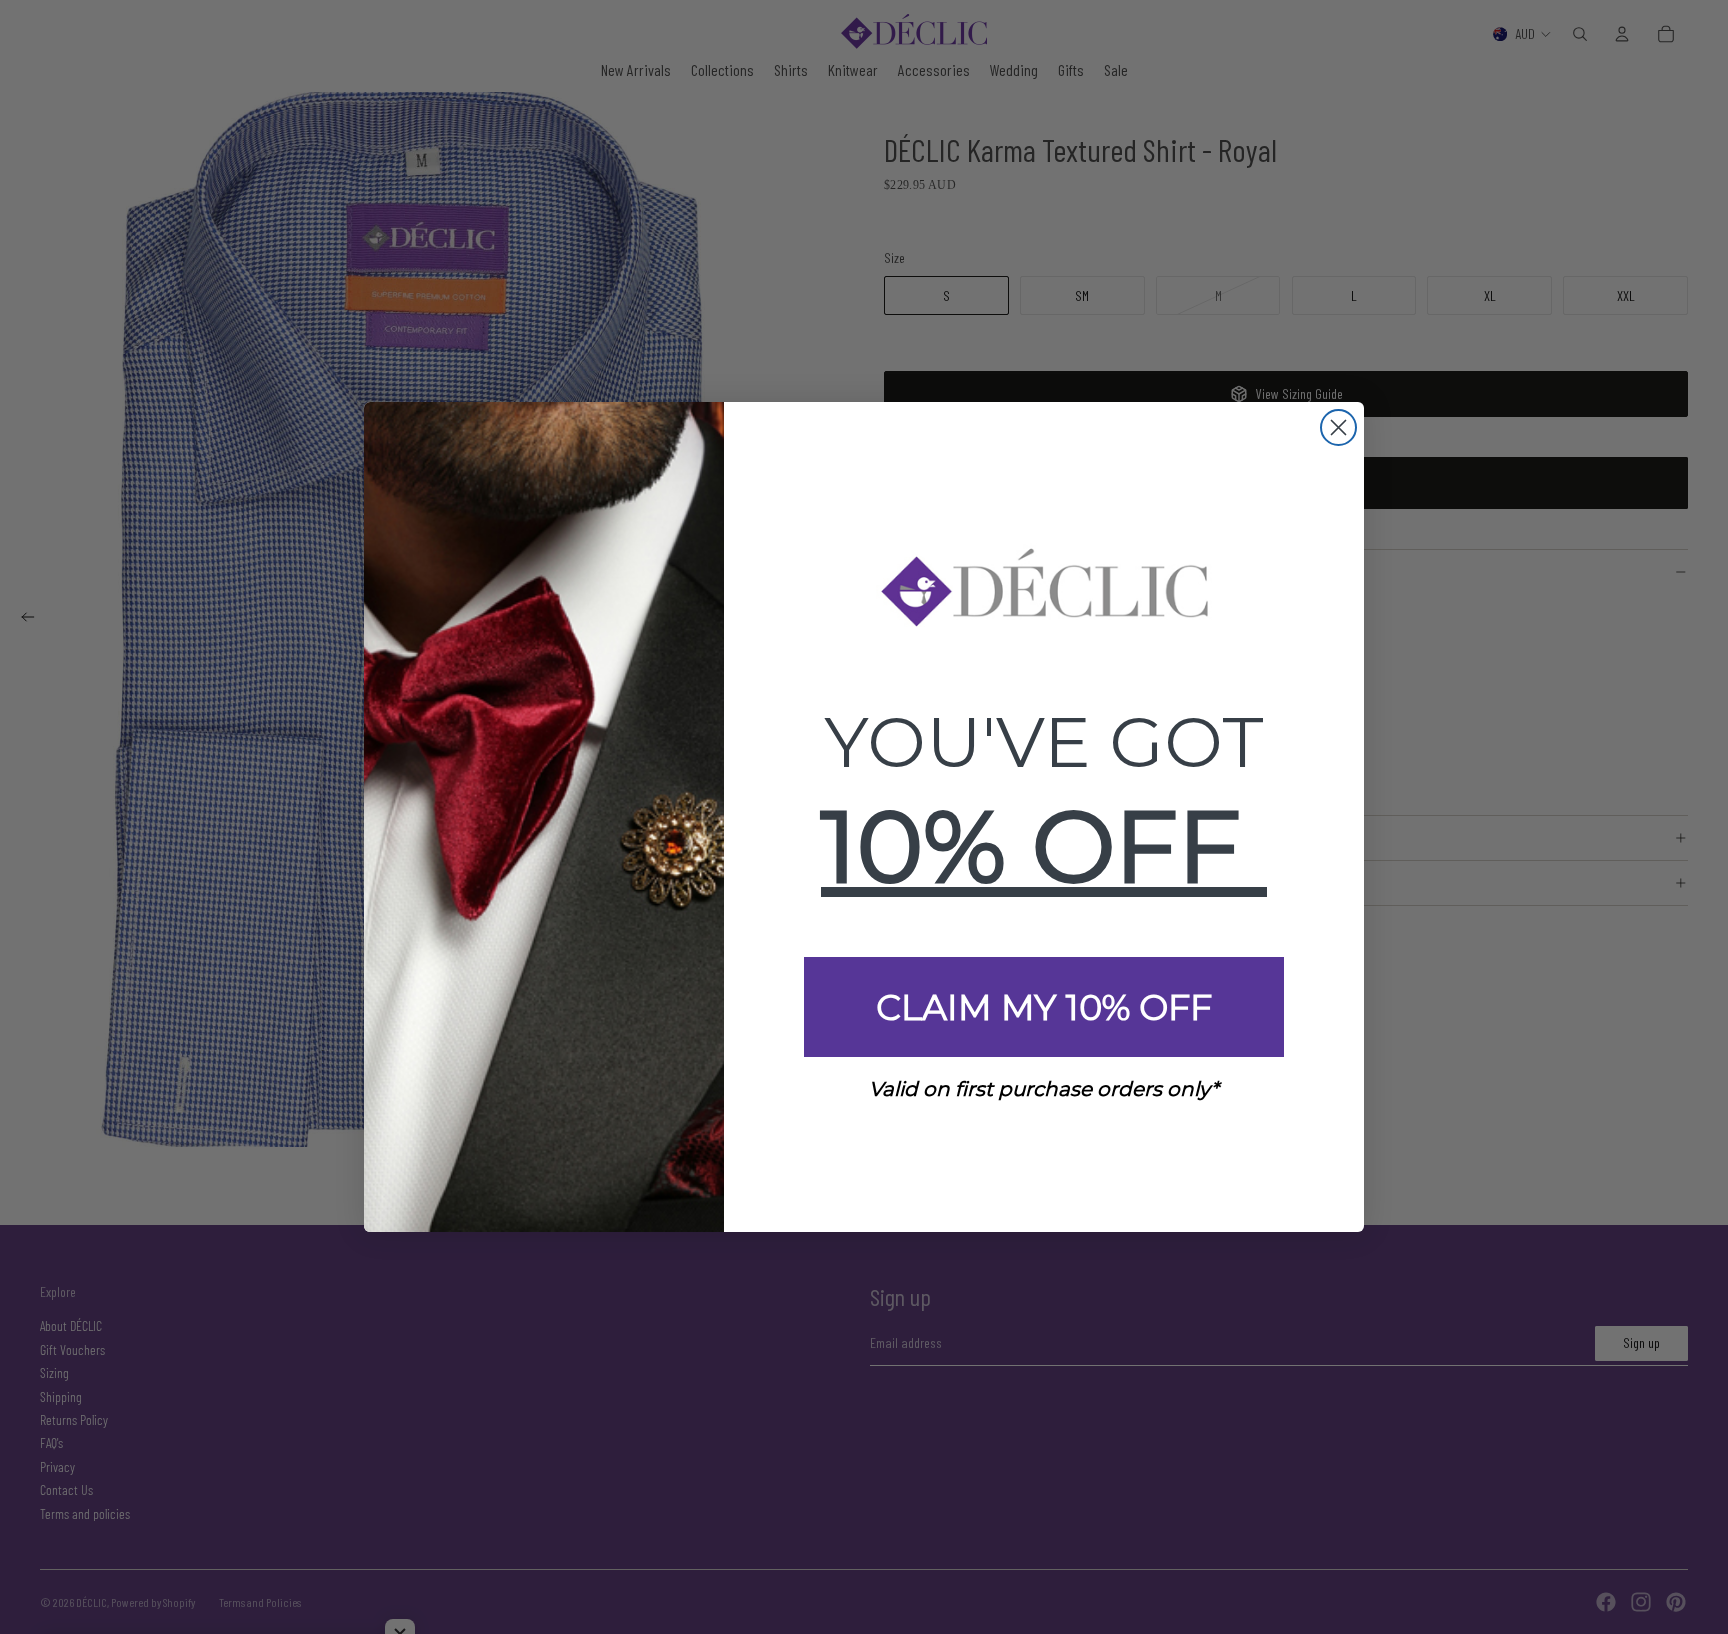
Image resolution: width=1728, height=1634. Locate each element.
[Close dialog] (1338, 427)
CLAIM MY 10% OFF (1044, 1007)
